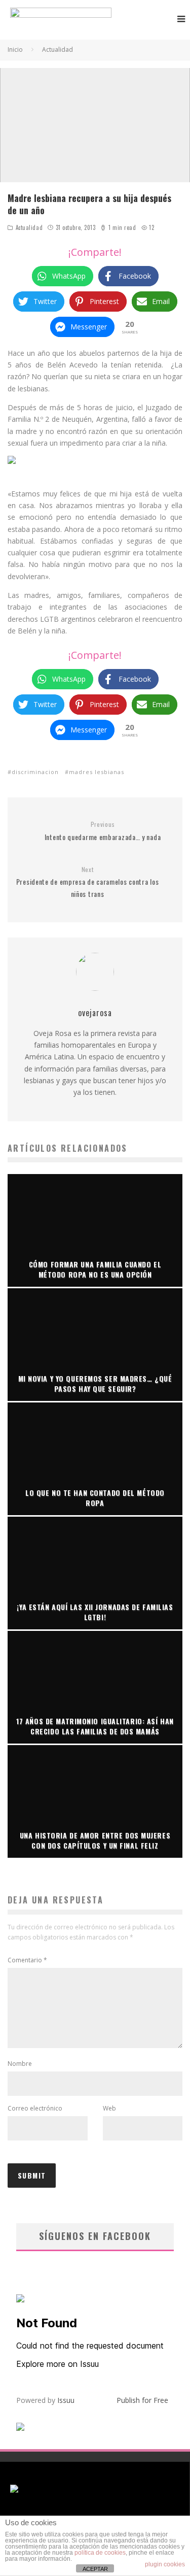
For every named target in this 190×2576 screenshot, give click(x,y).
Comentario (27, 1960)
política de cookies (100, 2553)
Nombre (20, 2064)
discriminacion (35, 772)
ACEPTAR (95, 2569)
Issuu (66, 2400)
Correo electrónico (35, 2108)
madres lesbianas (97, 772)
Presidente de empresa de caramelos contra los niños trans (88, 882)
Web (109, 2108)
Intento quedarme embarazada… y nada (103, 831)
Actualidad (29, 227)
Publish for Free (142, 2400)
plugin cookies (165, 2564)
